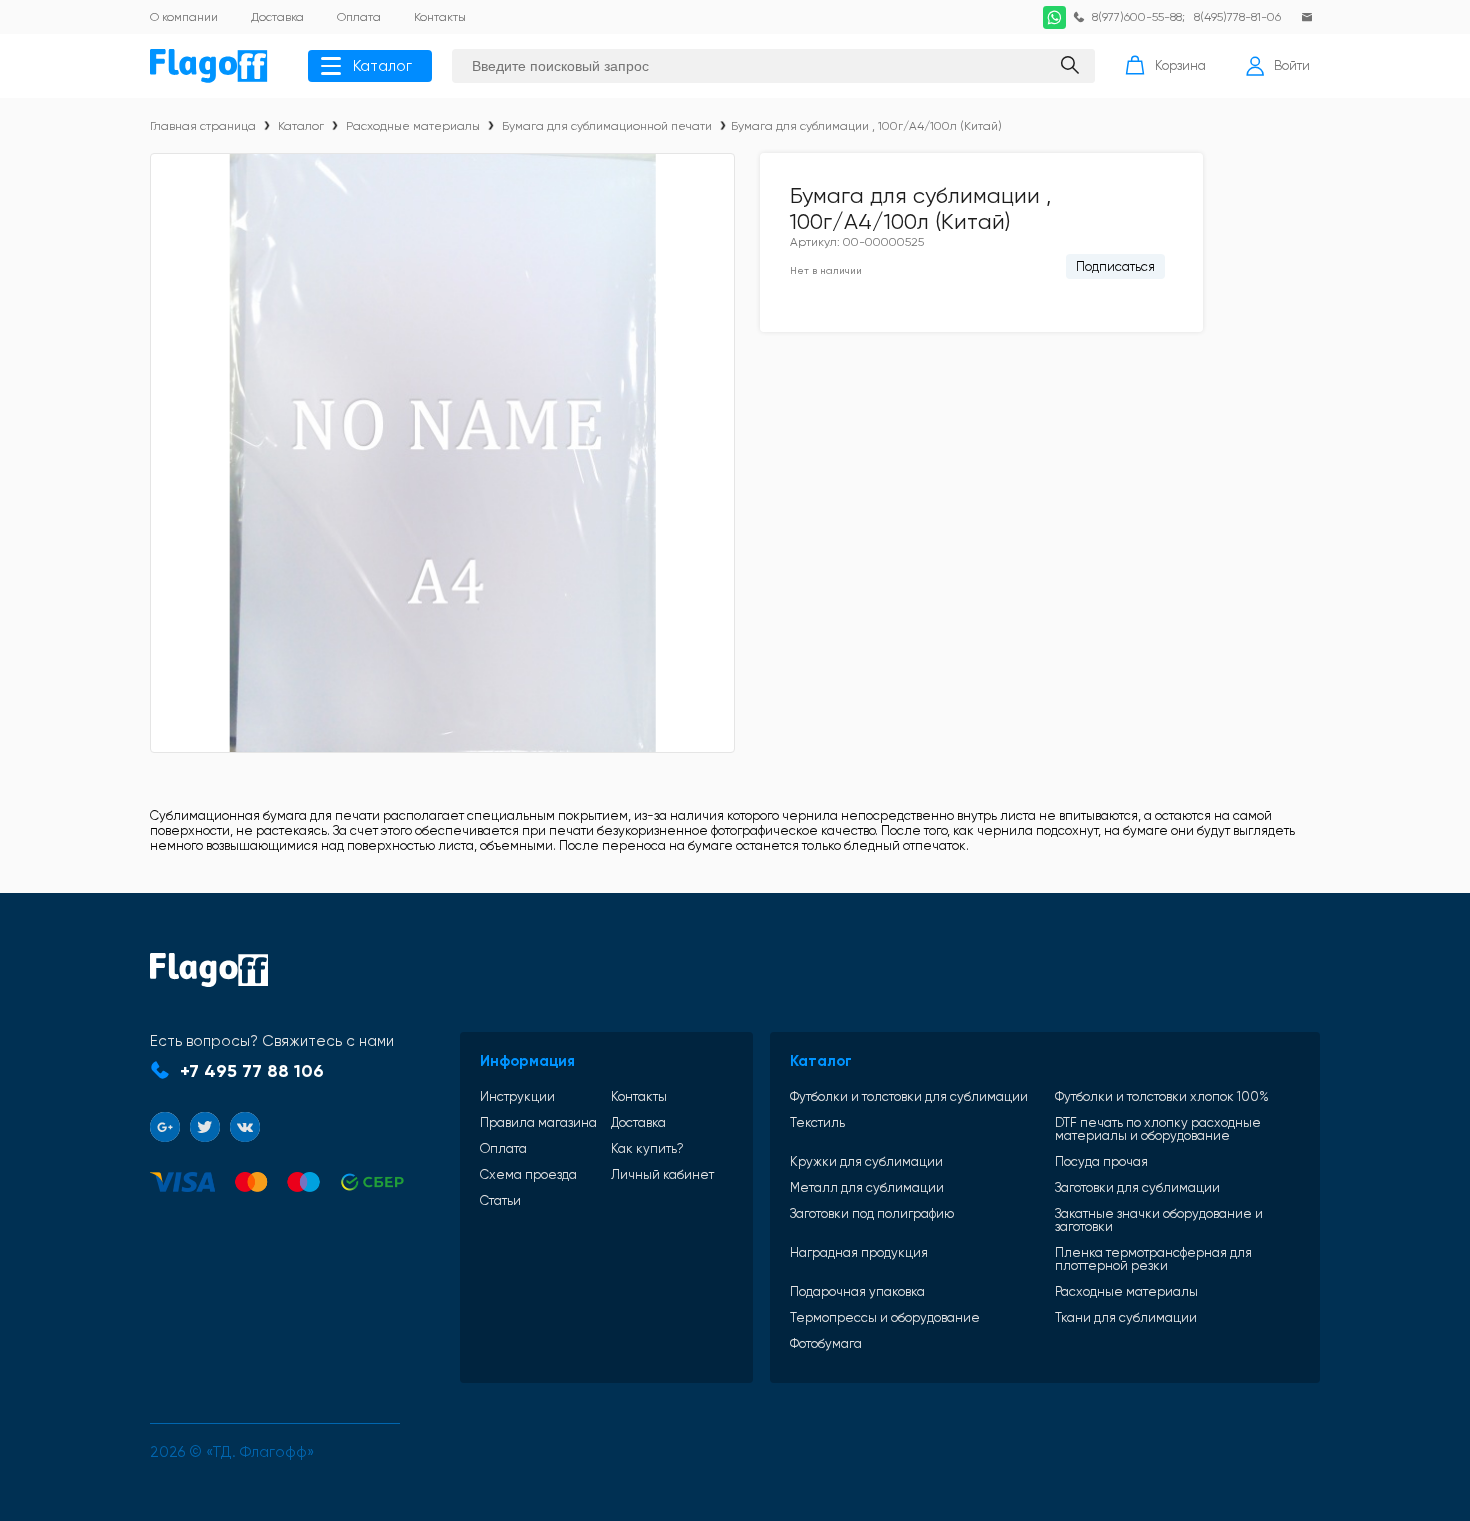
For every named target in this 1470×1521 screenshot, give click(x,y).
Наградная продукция (859, 1253)
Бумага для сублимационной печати (607, 126)
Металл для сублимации (867, 1187)
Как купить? (647, 1148)
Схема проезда (528, 1174)
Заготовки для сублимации (1137, 1187)
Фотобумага (826, 1343)
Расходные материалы (413, 126)
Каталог (382, 66)
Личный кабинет (662, 1174)
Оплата (503, 1148)
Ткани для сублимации (1126, 1317)
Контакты (639, 1096)
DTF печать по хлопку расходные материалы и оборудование (1158, 1129)
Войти (1292, 65)
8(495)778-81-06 (1237, 17)
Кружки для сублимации (866, 1161)
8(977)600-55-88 (1137, 17)
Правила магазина (538, 1122)
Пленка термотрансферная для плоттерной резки (1153, 1259)
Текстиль (817, 1123)
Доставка (638, 1122)
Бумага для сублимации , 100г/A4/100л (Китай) (866, 126)
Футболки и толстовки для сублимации (909, 1096)
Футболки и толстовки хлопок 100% (1162, 1096)
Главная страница (203, 126)
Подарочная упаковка (857, 1291)
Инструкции (517, 1096)
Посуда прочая (1101, 1161)
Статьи (500, 1200)
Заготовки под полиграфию (872, 1214)
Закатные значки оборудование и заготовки (1159, 1220)
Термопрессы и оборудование (885, 1317)
